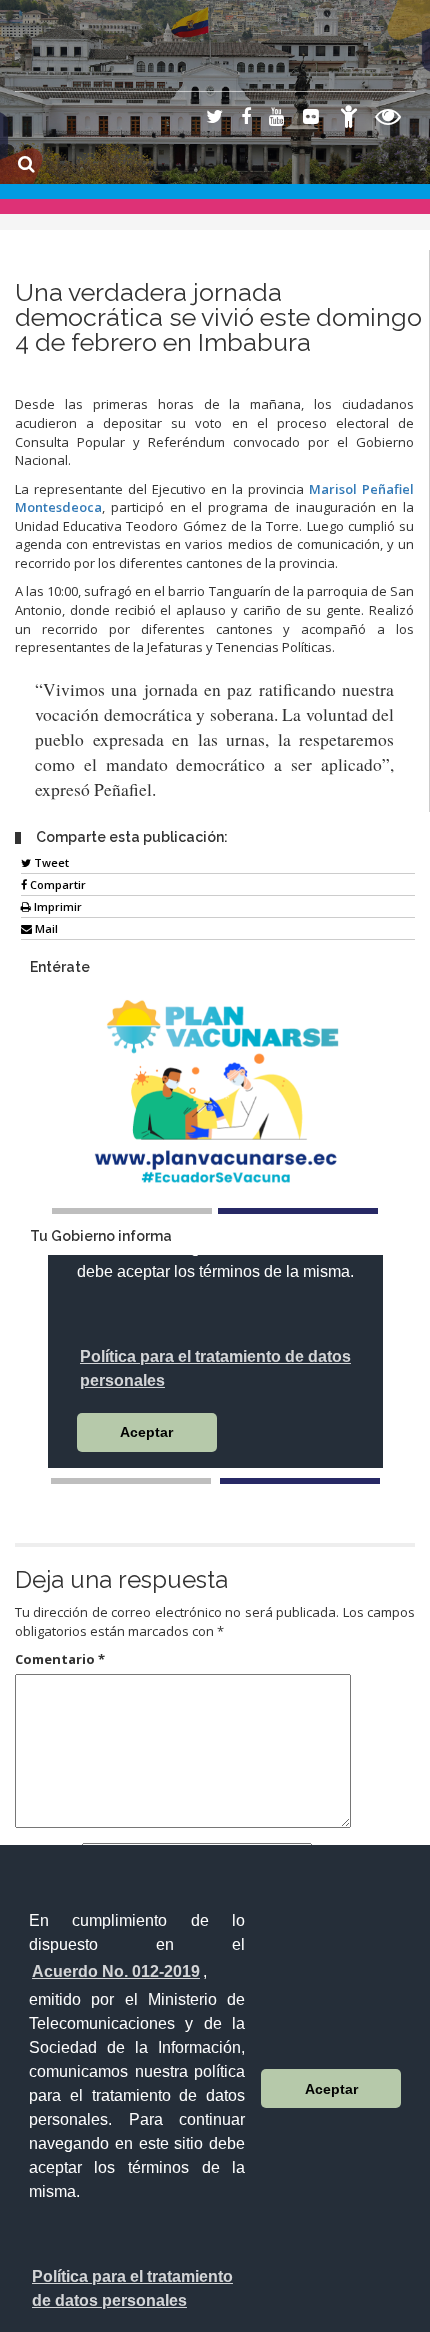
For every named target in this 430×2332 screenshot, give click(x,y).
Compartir (56, 884)
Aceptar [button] (331, 2089)
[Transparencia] (388, 119)
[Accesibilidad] (349, 119)
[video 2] (300, 1481)
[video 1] (131, 1481)
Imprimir (56, 906)
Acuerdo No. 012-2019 (116, 1971)
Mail (45, 928)
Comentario (60, 1659)
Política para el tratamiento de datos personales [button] (132, 2288)
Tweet (50, 862)
